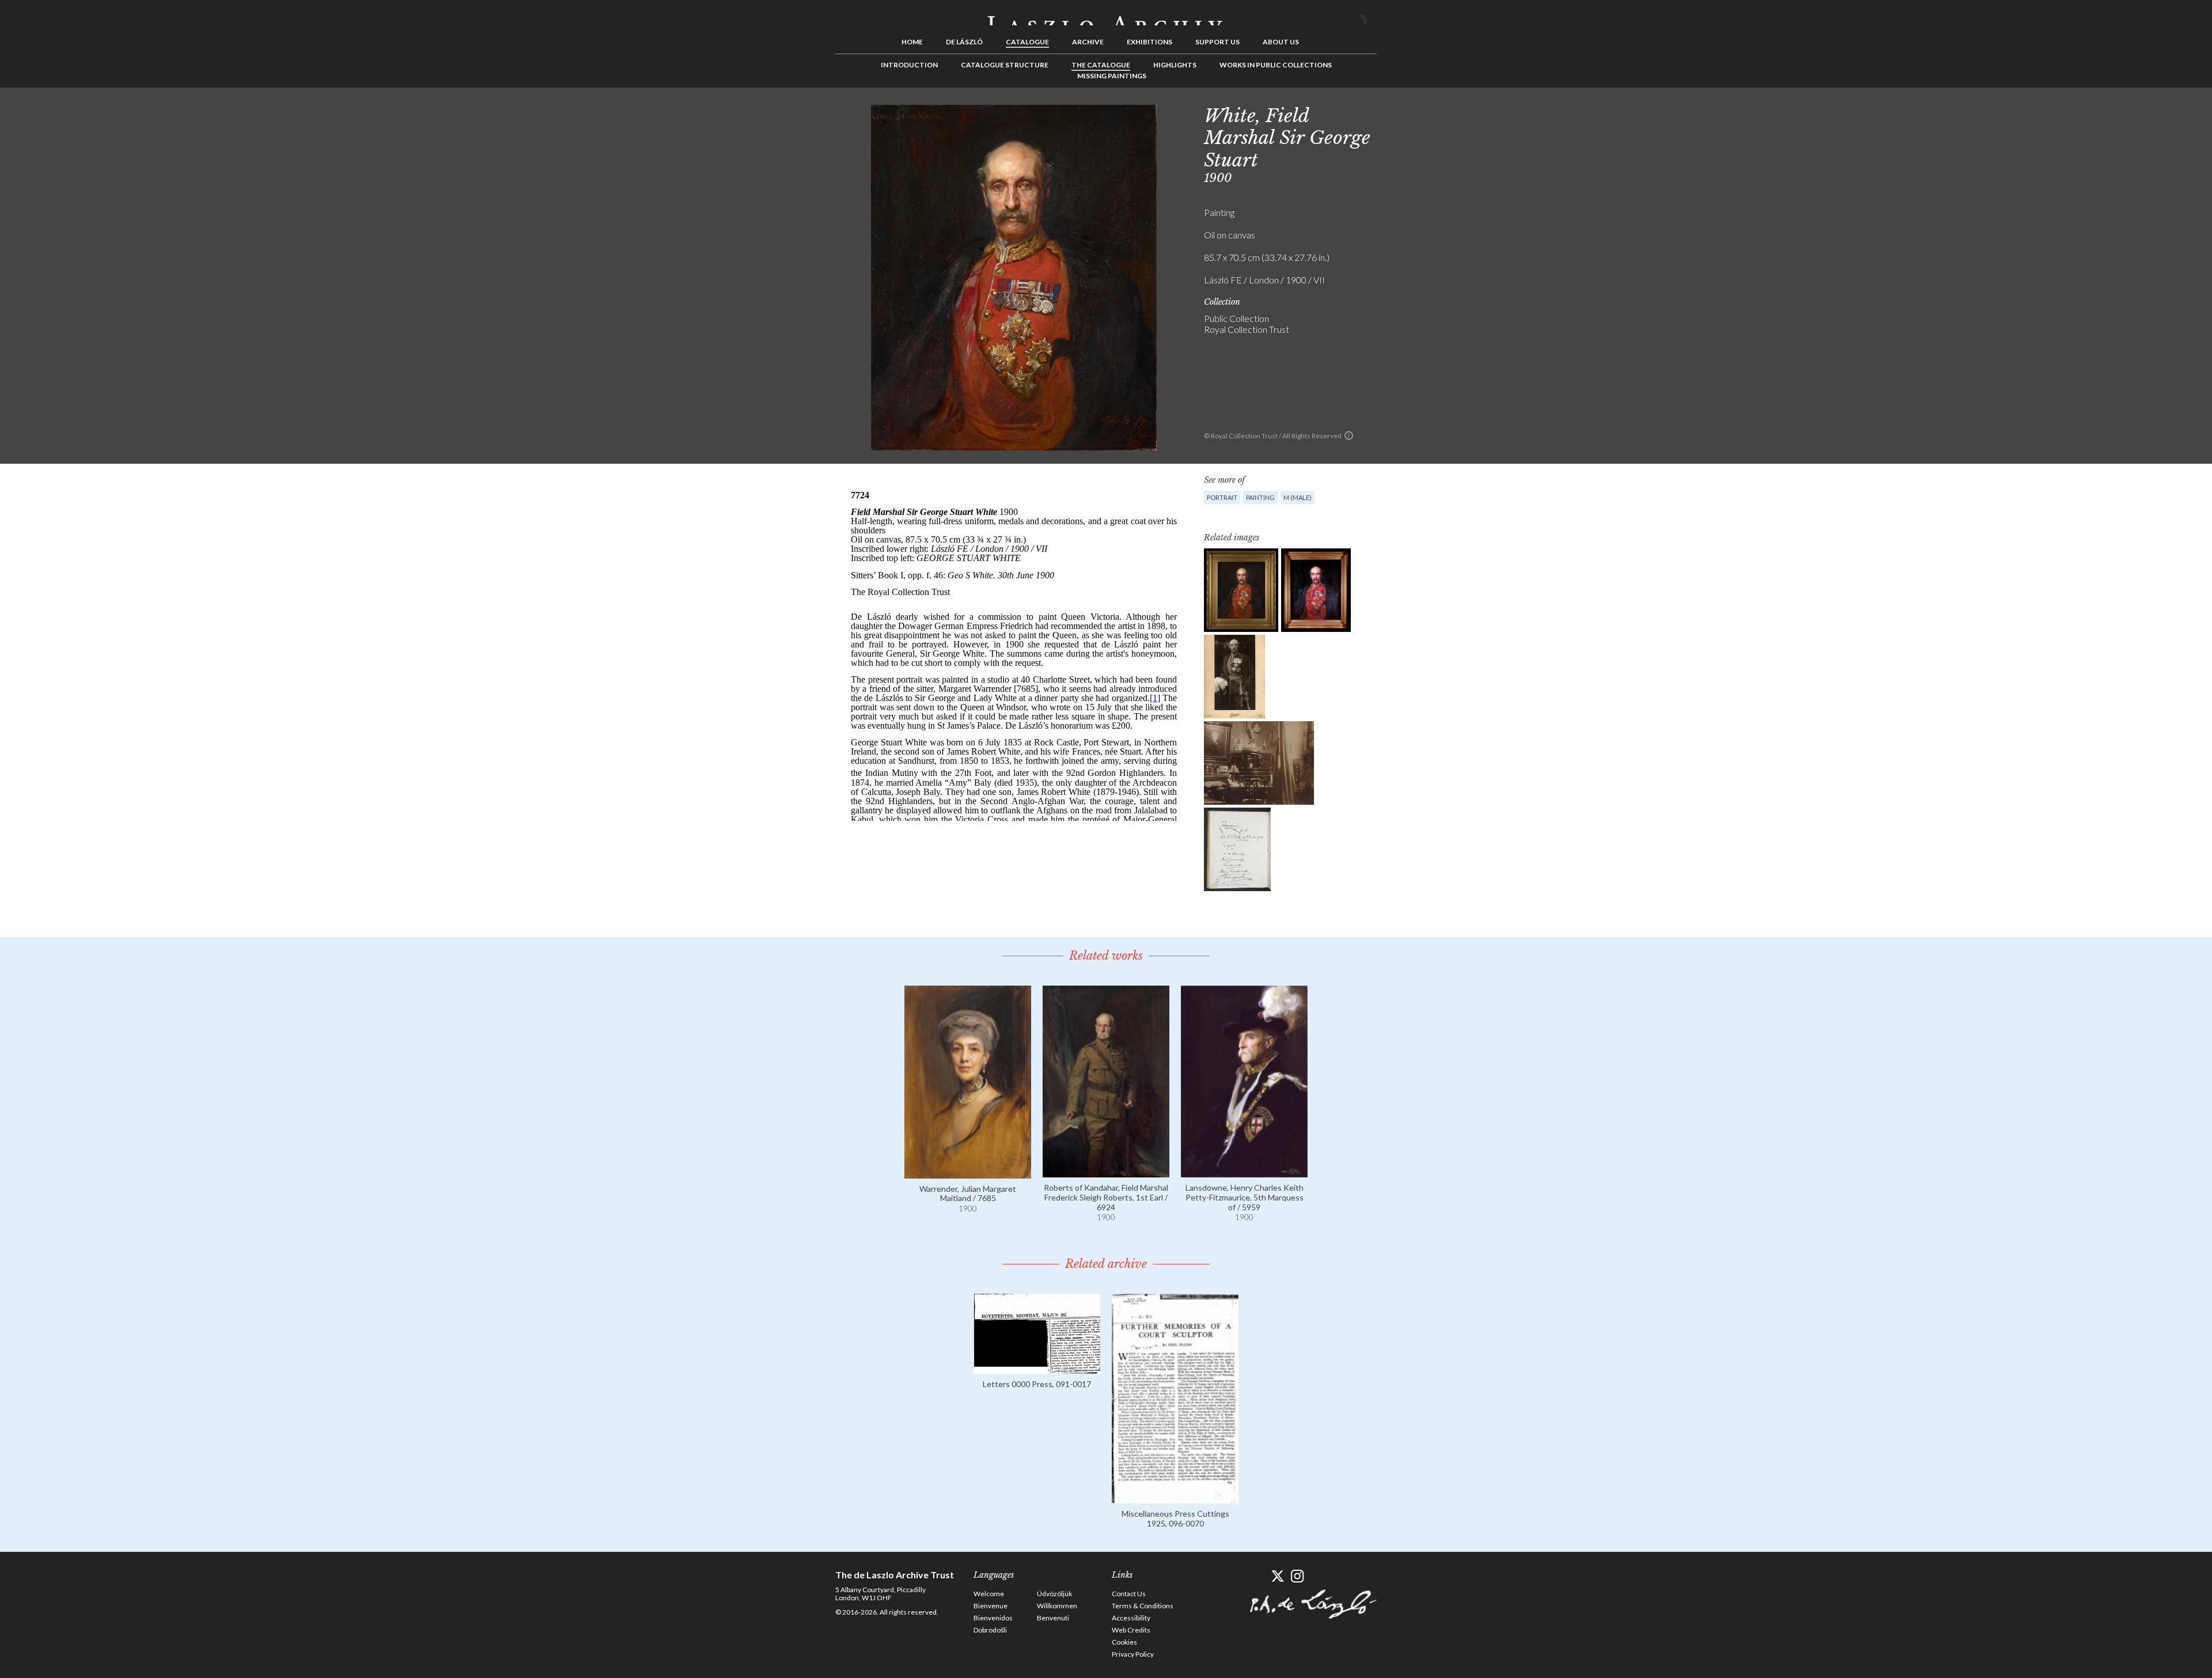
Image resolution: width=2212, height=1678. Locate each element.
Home (912, 42)
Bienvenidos (993, 1618)
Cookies (1124, 1642)
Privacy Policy (1133, 1654)
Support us (1217, 42)
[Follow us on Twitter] (1277, 1576)
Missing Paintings (1112, 76)
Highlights (1175, 65)
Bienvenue (991, 1606)
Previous (1397, 113)
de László (964, 42)
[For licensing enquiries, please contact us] (1349, 435)
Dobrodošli (990, 1630)
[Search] (1368, 16)
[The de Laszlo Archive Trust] (1106, 16)
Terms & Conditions (1143, 1606)
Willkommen (1057, 1606)
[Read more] (968, 1173)
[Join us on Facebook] (1257, 1576)
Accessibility (1131, 1618)
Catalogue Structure (1005, 65)
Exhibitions (1149, 42)
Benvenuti (1053, 1618)
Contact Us (1129, 1594)
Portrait (1222, 497)
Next (1433, 113)
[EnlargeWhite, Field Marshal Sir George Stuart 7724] (1241, 590)
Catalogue (1027, 42)
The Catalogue (1101, 65)
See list (1415, 113)
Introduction (909, 65)
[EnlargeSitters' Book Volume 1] (1237, 849)
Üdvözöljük (1054, 1594)
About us (1281, 42)
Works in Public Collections (1276, 65)
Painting (1260, 497)
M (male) (1298, 497)
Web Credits (1131, 1630)
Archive (1088, 42)
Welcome (989, 1594)
